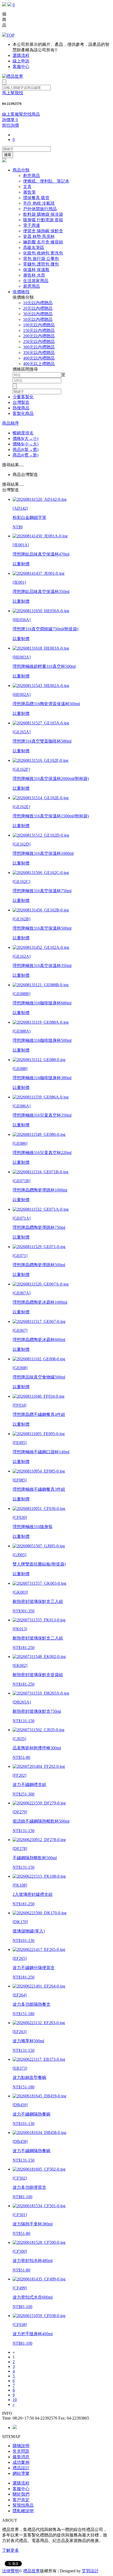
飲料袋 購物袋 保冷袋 (43, 214)
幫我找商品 (23, 2505)
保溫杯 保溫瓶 (36, 270)
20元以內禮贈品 (38, 308)
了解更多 (11, 2550)
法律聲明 (11, 2571)
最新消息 (21, 2457)
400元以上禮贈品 (39, 364)
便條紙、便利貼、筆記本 (46, 181)
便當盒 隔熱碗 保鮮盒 (43, 231)
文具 (27, 187)
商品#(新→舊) (25, 450)
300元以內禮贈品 (39, 347)
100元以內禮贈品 (39, 325)
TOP (10, 35)
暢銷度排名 (23, 433)
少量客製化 (23, 397)
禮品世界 (32, 2571)
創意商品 (32, 176)
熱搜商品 (21, 408)
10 (15, 2400)
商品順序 (11, 423)
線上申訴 (21, 61)
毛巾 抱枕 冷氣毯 (39, 203)
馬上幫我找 (13, 93)
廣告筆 (29, 192)
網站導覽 (21, 2473)
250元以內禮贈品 (39, 342)
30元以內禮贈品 (38, 314)
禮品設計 (21, 2468)
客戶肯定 (21, 2500)
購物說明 (21, 2446)
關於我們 (21, 2494)
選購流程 (21, 55)
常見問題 (21, 2451)
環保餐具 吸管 (36, 198)
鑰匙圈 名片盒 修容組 (43, 242)
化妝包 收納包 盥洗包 (43, 253)
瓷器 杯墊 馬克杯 (39, 236)
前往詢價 (11, 125)
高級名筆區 (34, 247)
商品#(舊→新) (25, 455)
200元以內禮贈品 (39, 336)
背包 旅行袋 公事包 (41, 259)
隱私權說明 (23, 2511)
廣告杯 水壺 (34, 275)
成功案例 (21, 2462)
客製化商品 (23, 413)
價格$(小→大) (25, 444)
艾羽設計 (90, 2571)
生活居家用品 (36, 281)
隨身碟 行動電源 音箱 (43, 220)
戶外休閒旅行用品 (40, 209)
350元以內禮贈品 (39, 353)
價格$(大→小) (25, 438)
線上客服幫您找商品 (21, 114)
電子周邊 (32, 225)
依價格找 (21, 292)
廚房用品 (32, 286)
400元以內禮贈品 (39, 358)
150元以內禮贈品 (39, 330)
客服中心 (21, 67)
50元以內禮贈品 (38, 319)
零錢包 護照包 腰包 (41, 264)
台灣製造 (21, 402)
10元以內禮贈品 (38, 303)
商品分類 (21, 170)
